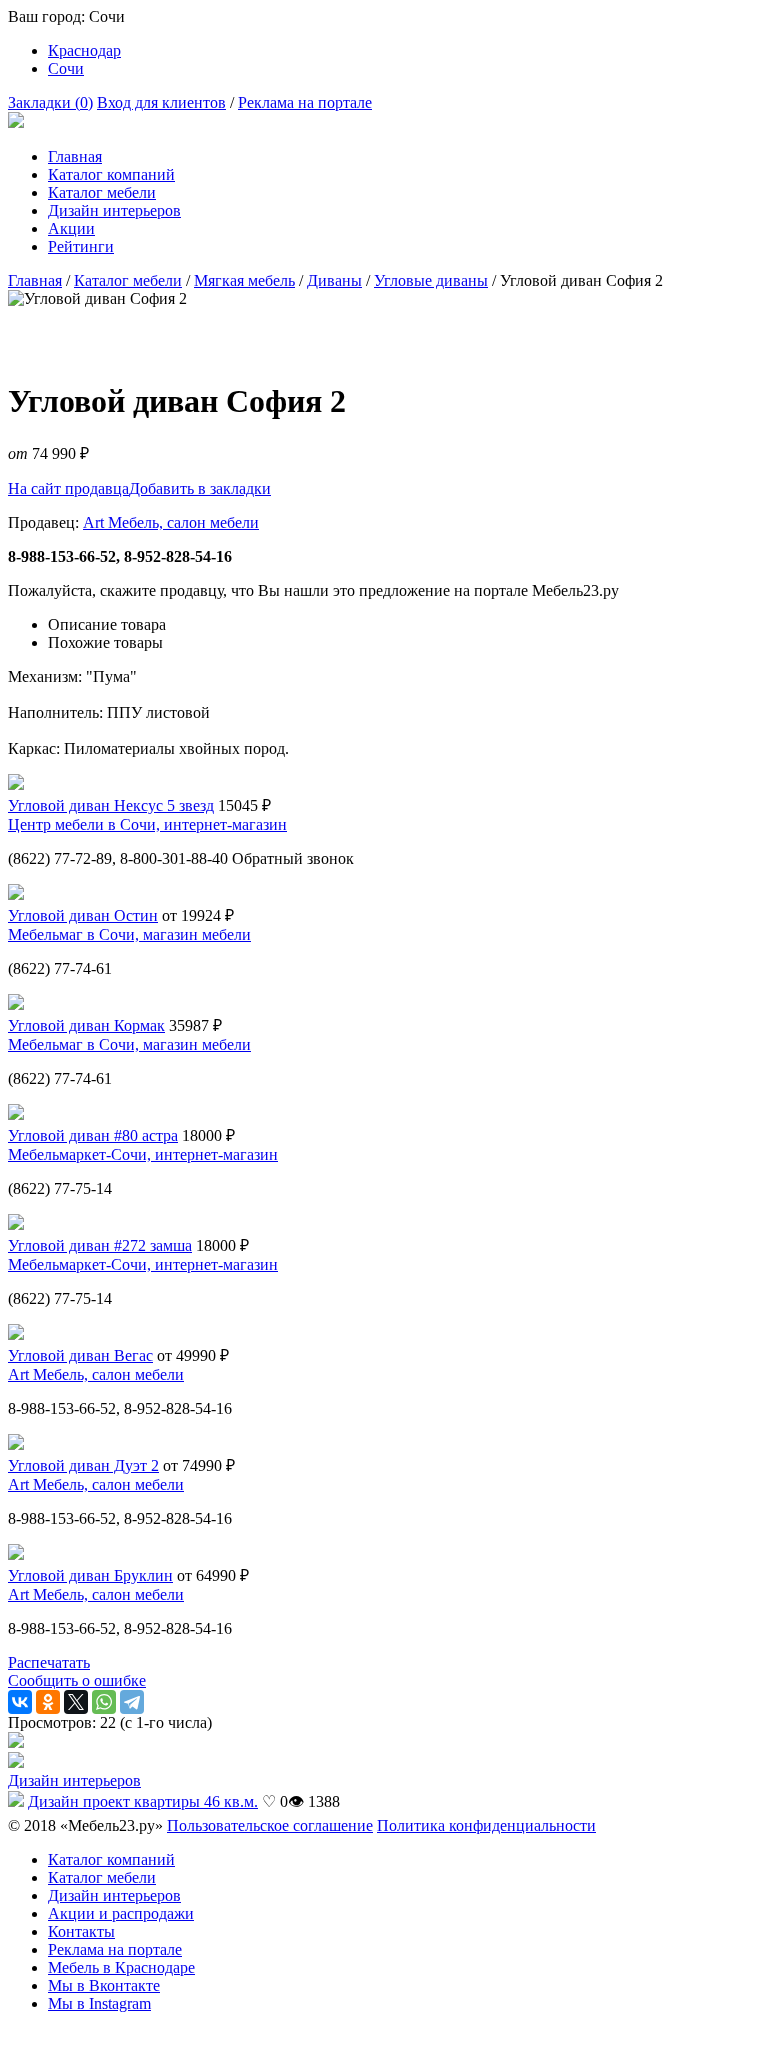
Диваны (334, 280)
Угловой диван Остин (83, 915)
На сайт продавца (68, 488)
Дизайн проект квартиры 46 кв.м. (143, 1801)
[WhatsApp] (104, 1702)
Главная (75, 156)
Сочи (66, 68)
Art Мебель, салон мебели (171, 522)
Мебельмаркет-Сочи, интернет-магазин (143, 1154)
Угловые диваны (431, 280)
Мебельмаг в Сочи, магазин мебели (129, 934)
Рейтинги (81, 246)
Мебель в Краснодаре (121, 1967)
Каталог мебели (102, 192)
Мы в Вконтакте (104, 1985)
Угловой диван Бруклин (90, 1575)
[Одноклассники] (48, 1702)
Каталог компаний (111, 174)
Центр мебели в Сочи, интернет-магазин (147, 824)
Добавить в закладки (200, 488)
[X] (76, 1702)
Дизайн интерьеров (114, 210)
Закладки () (50, 102)
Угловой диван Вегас (80, 1355)
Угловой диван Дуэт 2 (83, 1465)
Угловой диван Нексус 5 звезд (111, 805)
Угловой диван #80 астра (93, 1135)
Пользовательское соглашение (270, 1825)
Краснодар (84, 50)
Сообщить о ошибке (77, 1680)
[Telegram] (132, 1702)
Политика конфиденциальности (486, 1825)
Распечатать (49, 1662)
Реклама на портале (305, 102)
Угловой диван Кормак (86, 1025)
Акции (71, 228)
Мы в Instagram (99, 2003)
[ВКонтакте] (20, 1702)
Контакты (81, 1931)
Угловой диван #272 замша (100, 1245)
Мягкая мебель (244, 280)
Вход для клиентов (161, 102)
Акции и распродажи (121, 1913)
